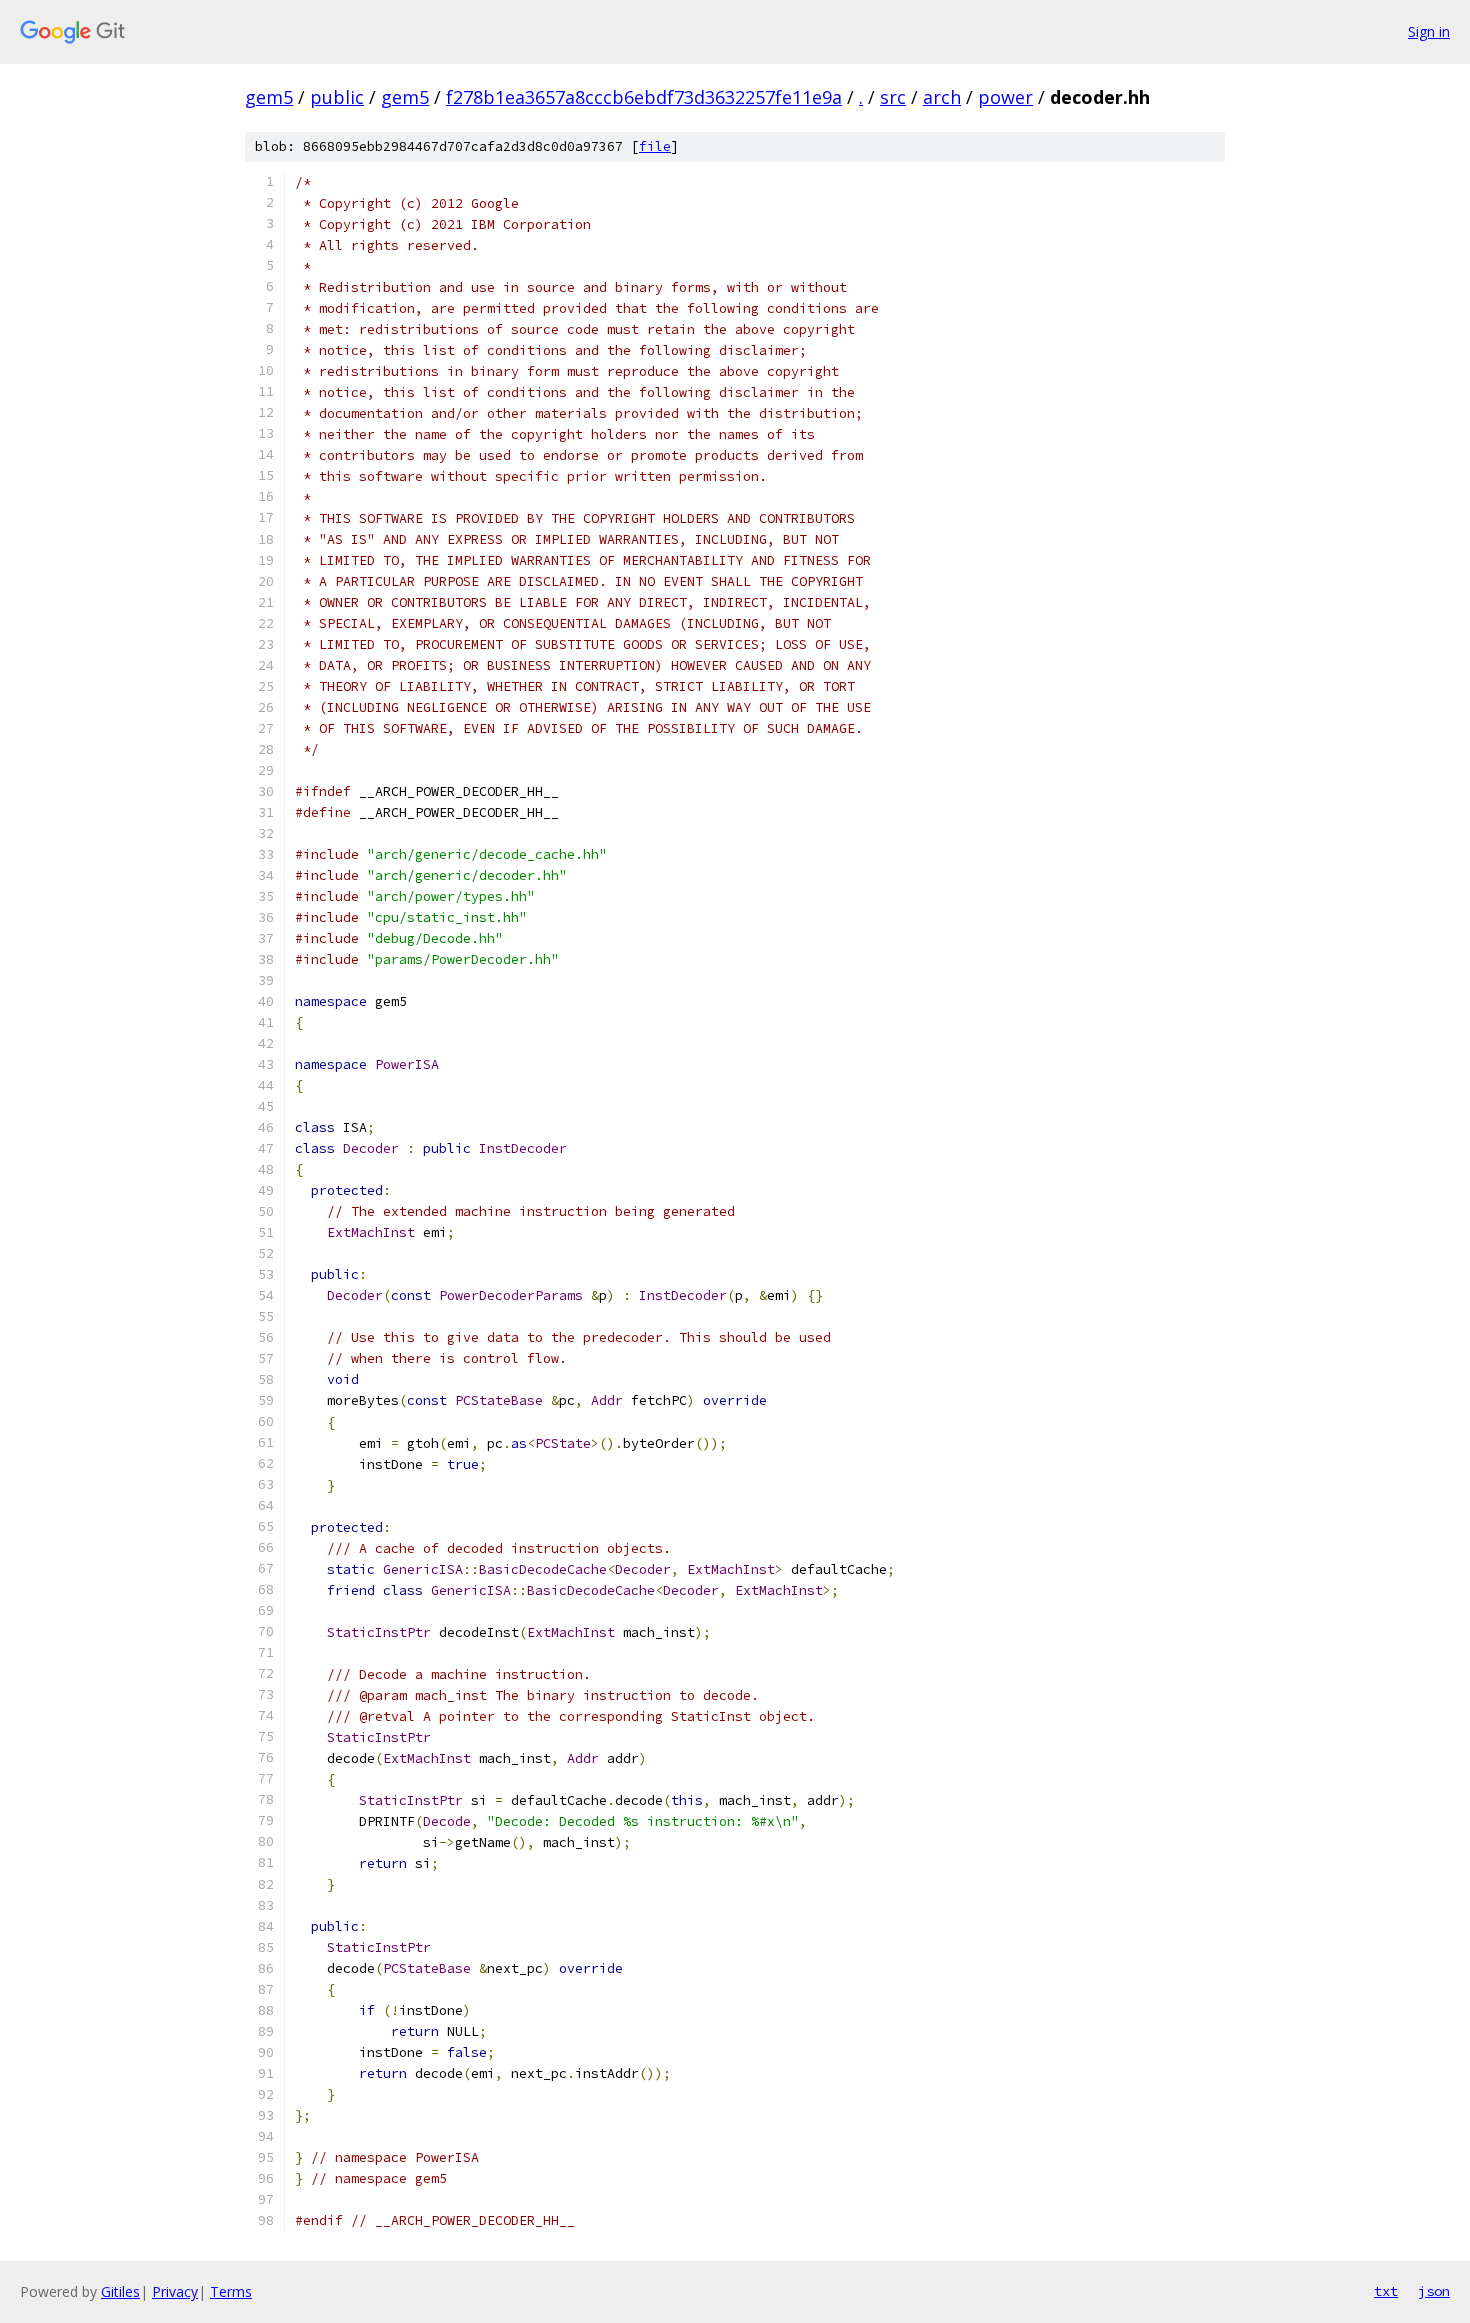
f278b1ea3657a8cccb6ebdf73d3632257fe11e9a (644, 97)
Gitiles (120, 2291)
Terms (231, 2291)
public (337, 97)
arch (942, 97)
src (893, 97)
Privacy (175, 2291)
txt (1386, 2291)
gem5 (269, 97)
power (1005, 97)
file (655, 146)
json (1434, 2291)
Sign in (1429, 31)
